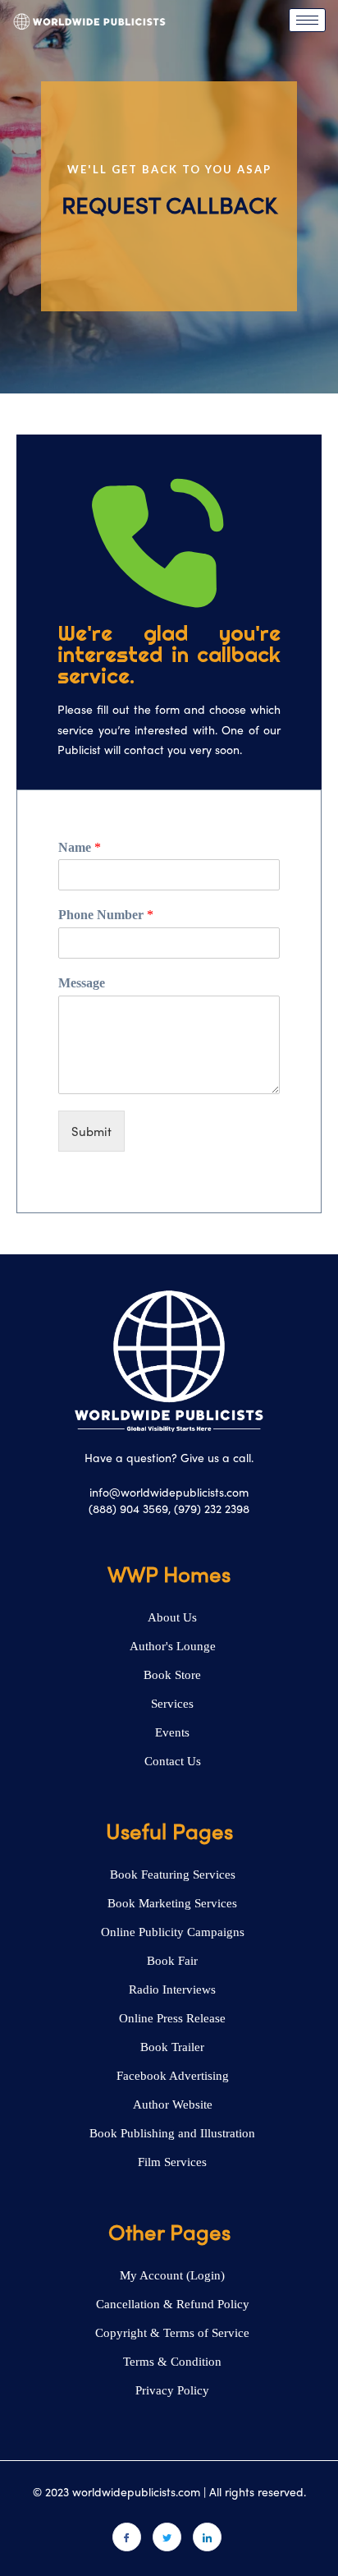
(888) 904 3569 (128, 1508)
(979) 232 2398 (212, 1508)
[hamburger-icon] (307, 20)
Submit (91, 1131)
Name (80, 847)
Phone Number (106, 915)
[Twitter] (167, 2537)
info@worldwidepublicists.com (169, 1492)
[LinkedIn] (207, 2537)
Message (82, 983)
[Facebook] (127, 2537)
